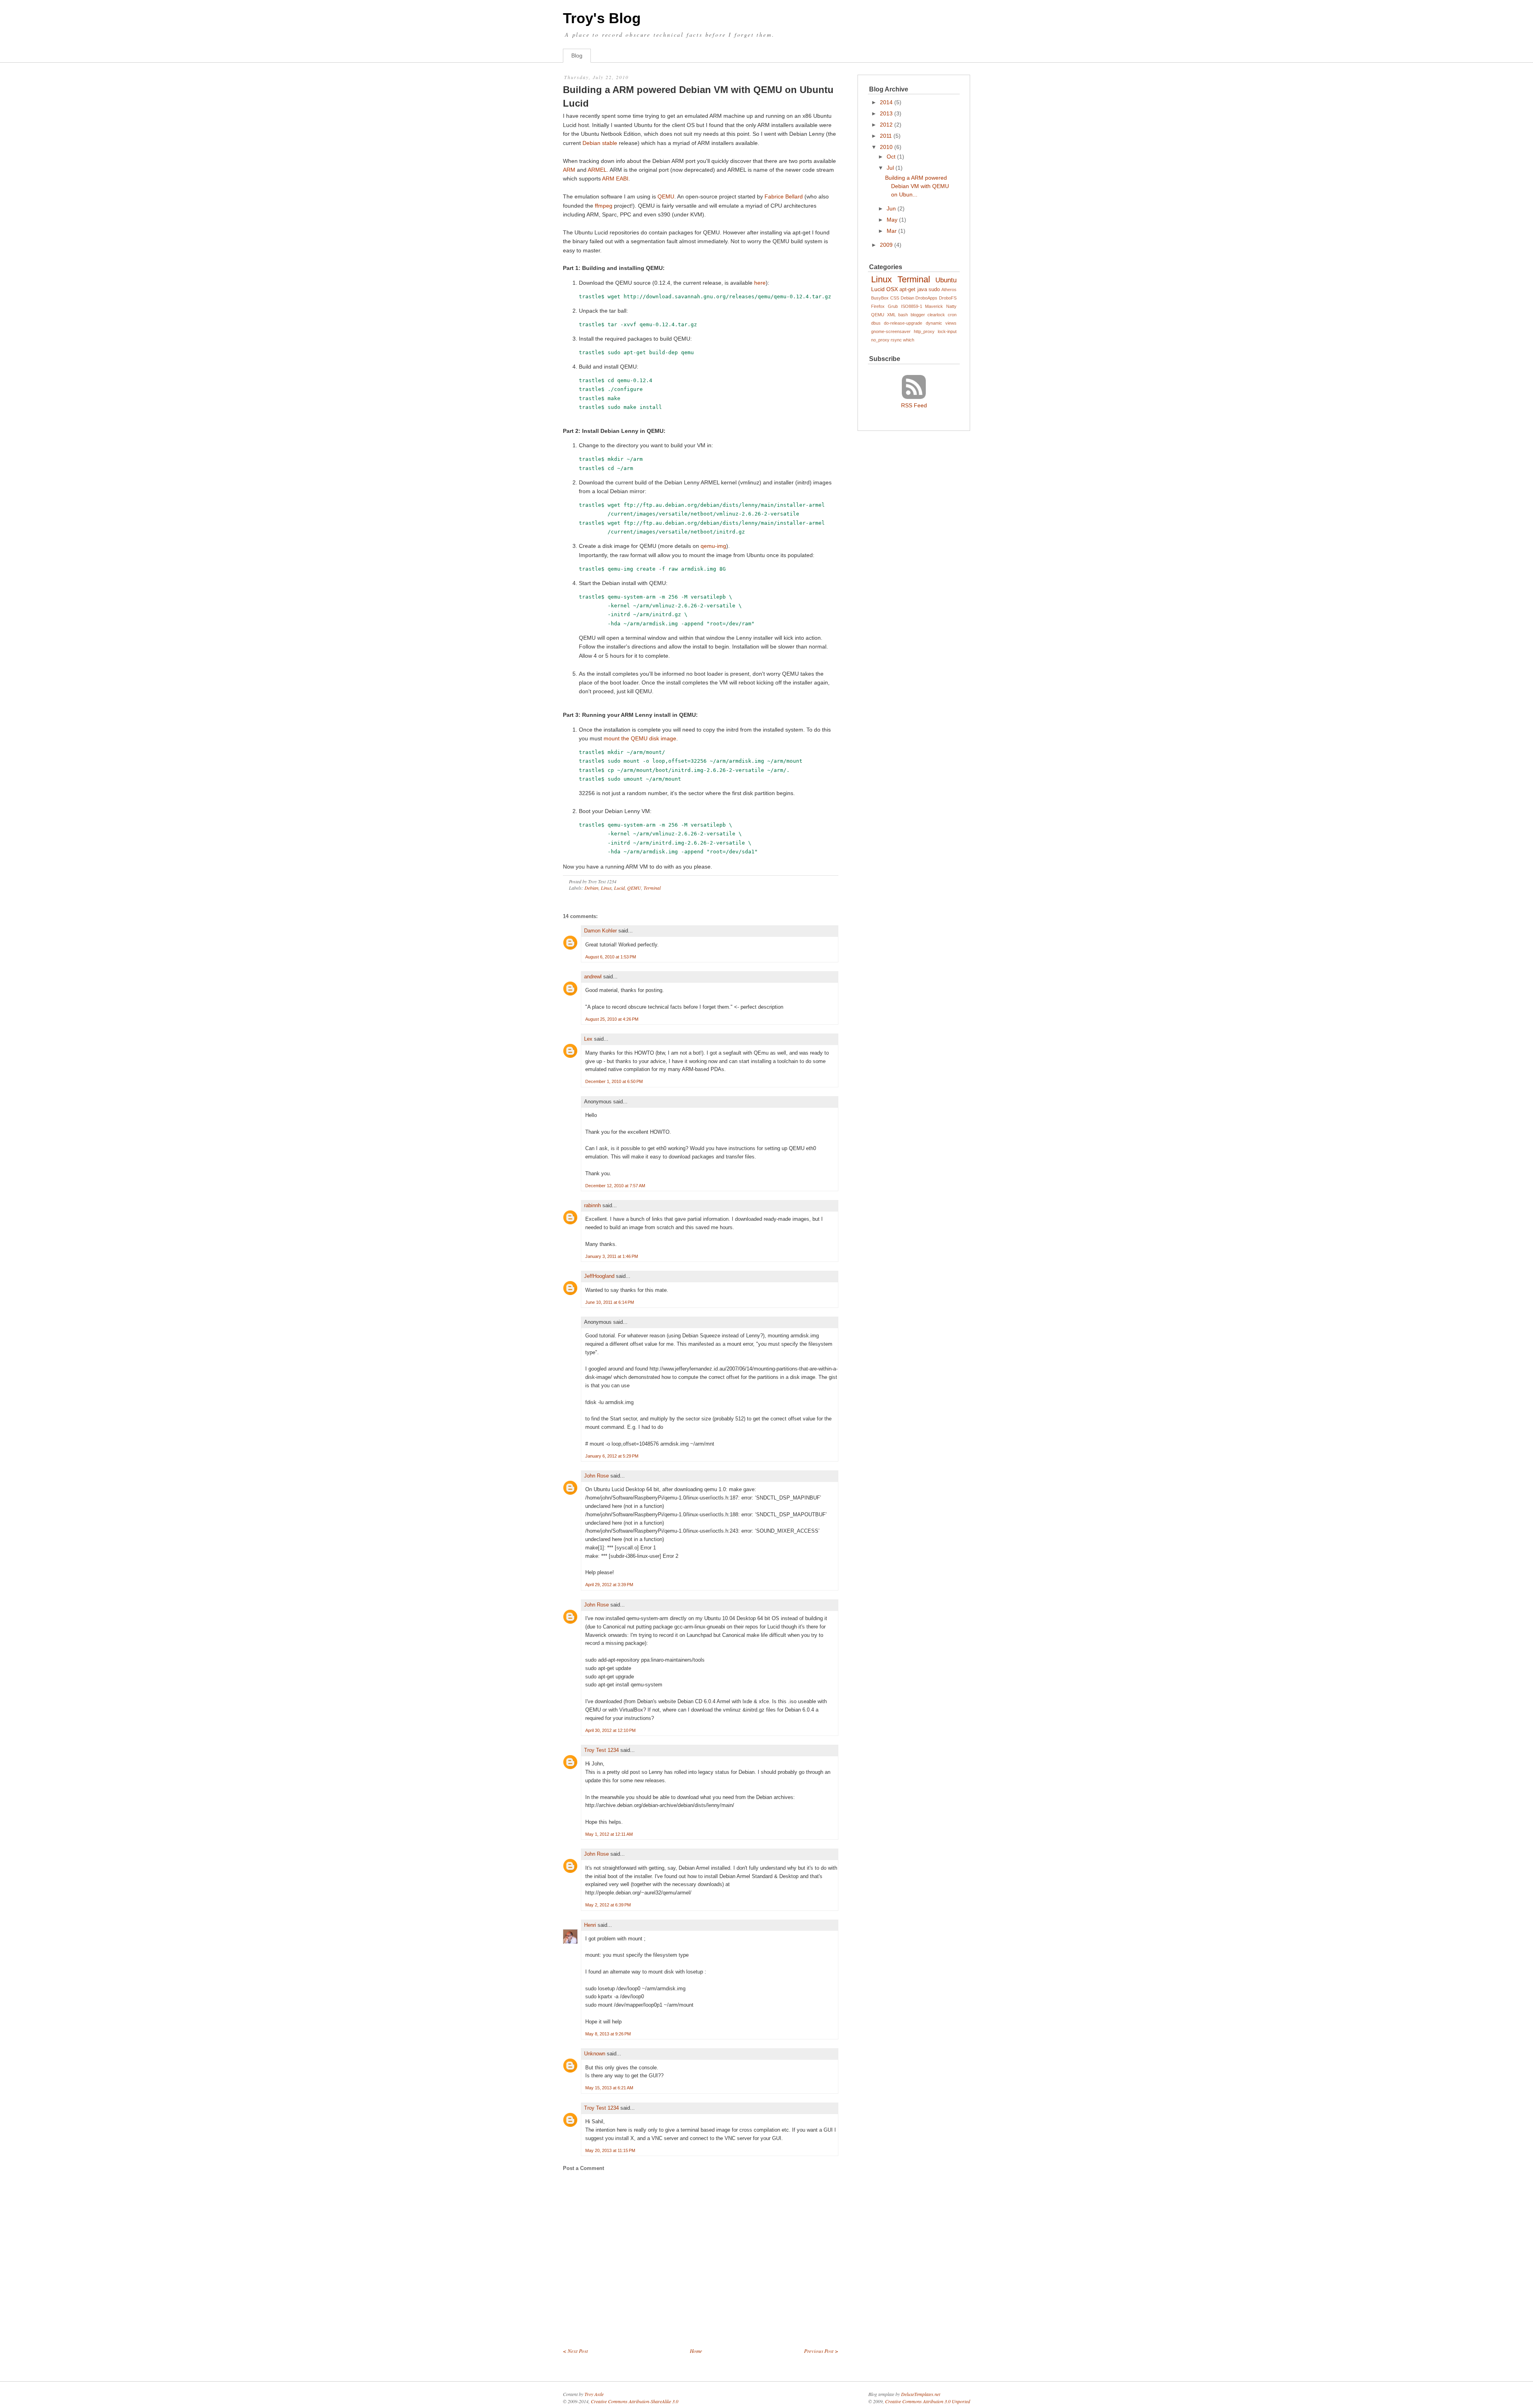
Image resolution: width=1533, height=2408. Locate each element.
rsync (896, 340)
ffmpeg (604, 206)
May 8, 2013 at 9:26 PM (608, 2034)
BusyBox (880, 298)
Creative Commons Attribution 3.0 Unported (928, 2401)
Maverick (934, 306)
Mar (892, 231)
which (909, 340)
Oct (891, 157)
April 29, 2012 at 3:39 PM (609, 1585)
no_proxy (880, 340)
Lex (588, 1039)
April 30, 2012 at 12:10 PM (610, 1730)
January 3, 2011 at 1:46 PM (612, 1256)
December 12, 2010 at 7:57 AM (615, 1186)
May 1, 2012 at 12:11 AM (609, 1834)
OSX (892, 289)
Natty (951, 306)
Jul (890, 168)
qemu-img (713, 546)
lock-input (947, 331)
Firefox (878, 306)
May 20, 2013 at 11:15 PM (610, 2150)
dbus (876, 323)
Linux (606, 888)
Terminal (652, 888)
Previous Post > (821, 2351)
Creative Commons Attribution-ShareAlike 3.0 (635, 2401)
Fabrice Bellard (784, 196)
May (892, 220)
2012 (886, 125)
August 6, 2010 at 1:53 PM (611, 957)
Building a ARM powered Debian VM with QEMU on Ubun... (917, 186)
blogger (918, 315)
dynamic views (941, 323)
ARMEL (597, 170)
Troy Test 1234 (601, 1750)
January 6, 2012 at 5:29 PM (612, 1456)
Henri (590, 1925)
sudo (934, 290)
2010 (886, 147)
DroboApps (926, 298)
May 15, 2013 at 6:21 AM (609, 2088)
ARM (569, 170)
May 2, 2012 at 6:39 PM (608, 1905)
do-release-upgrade (903, 323)
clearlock (936, 315)
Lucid (619, 888)
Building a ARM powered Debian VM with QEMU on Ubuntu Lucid (698, 96)
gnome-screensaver (891, 331)
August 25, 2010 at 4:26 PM (612, 1019)
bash (903, 315)
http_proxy (924, 331)
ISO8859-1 (912, 306)
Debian (591, 888)
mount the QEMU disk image (640, 738)
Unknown (595, 2054)
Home (696, 2351)
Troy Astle (594, 2394)
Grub (893, 306)
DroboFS (948, 298)
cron (952, 315)
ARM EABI (615, 179)
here (760, 283)
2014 (886, 102)
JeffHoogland (599, 1276)
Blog (577, 56)
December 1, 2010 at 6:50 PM (614, 1081)
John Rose (596, 1476)
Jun (891, 208)
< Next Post (575, 2351)
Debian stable (600, 143)
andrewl (593, 977)
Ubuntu (946, 280)
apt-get (907, 290)
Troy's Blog (602, 18)
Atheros (949, 290)
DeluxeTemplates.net (921, 2394)
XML (891, 315)
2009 (886, 245)
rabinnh (592, 1205)
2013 (886, 113)
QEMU (666, 196)
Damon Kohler (600, 931)
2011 (886, 136)
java (922, 290)
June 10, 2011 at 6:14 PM (610, 1302)
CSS (895, 298)
